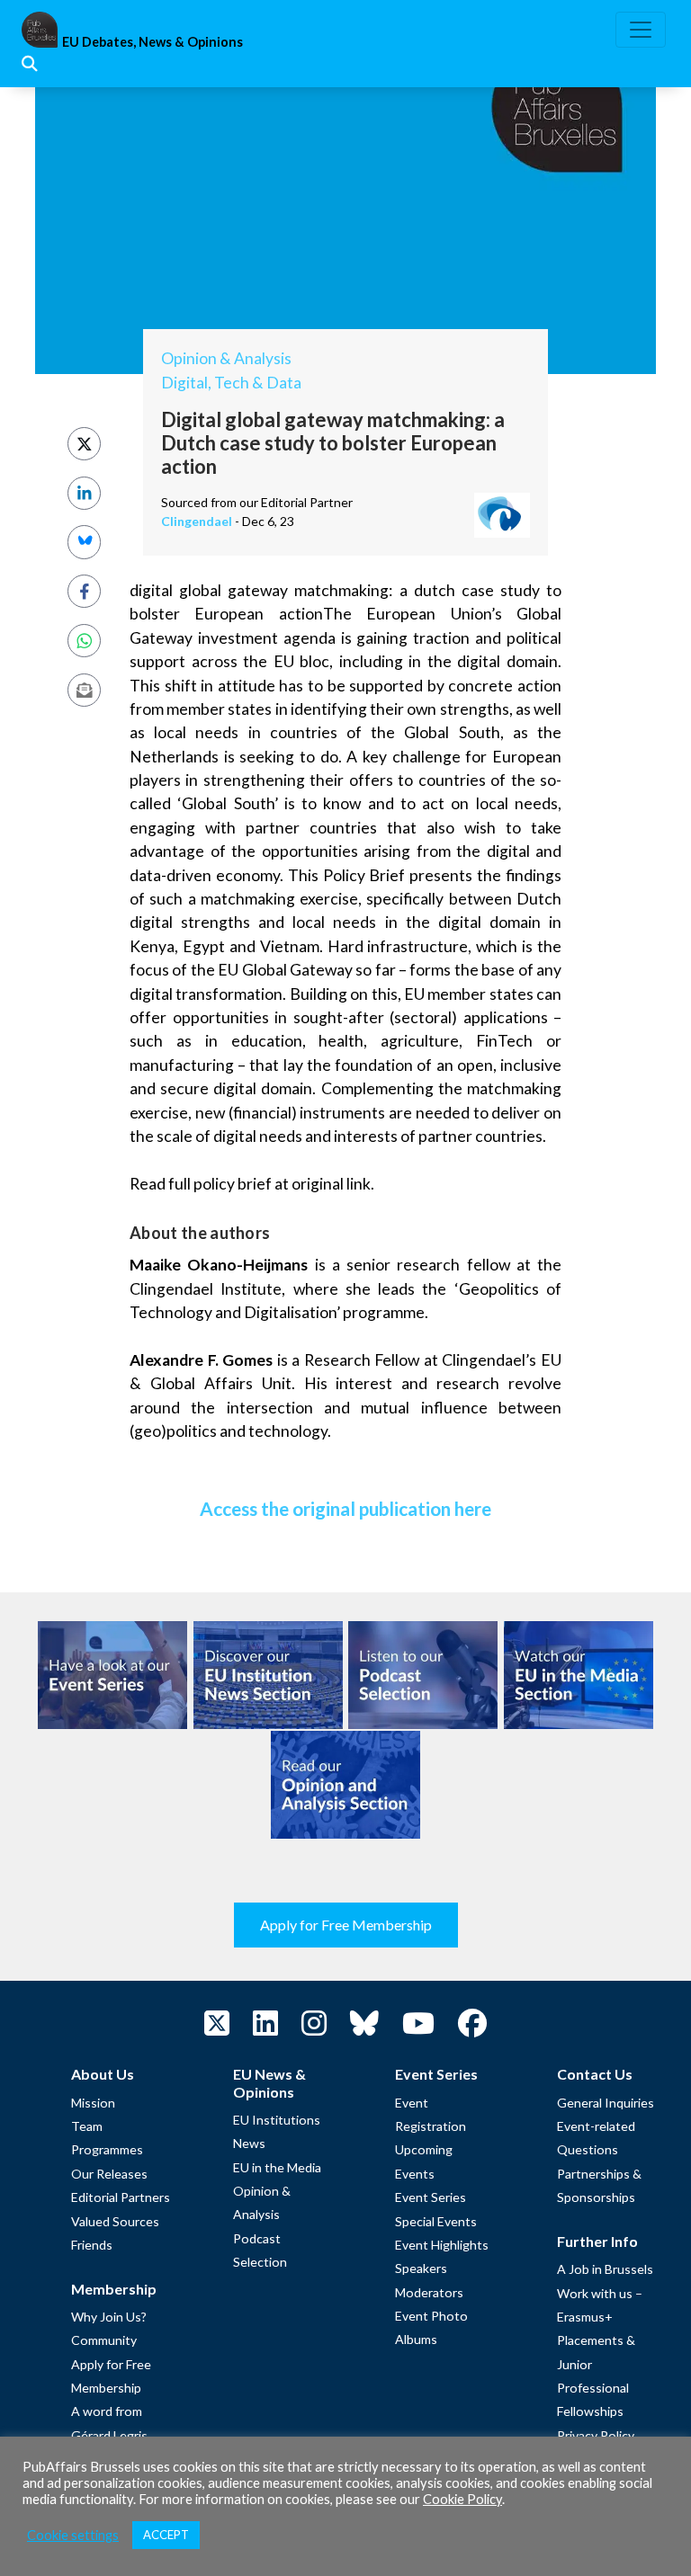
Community (104, 2340)
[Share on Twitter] (84, 444)
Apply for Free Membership (346, 1925)
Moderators (429, 2292)
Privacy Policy (596, 2435)
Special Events (436, 2221)
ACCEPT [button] (166, 2535)
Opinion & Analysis (226, 358)
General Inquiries (606, 2103)
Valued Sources (115, 2221)
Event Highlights (442, 2245)
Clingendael (197, 521)
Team (87, 2126)
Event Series (431, 2197)
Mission (93, 2103)
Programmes (107, 2149)
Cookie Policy (462, 2499)
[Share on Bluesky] (84, 542)
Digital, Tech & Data (231, 383)
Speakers (421, 2268)
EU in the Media (277, 2167)
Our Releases (109, 2174)
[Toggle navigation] (641, 30)
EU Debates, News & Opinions (153, 42)
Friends (92, 2245)
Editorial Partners (121, 2197)
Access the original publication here (345, 1508)
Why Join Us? (109, 2317)
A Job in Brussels (605, 2269)
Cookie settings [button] (73, 2535)
